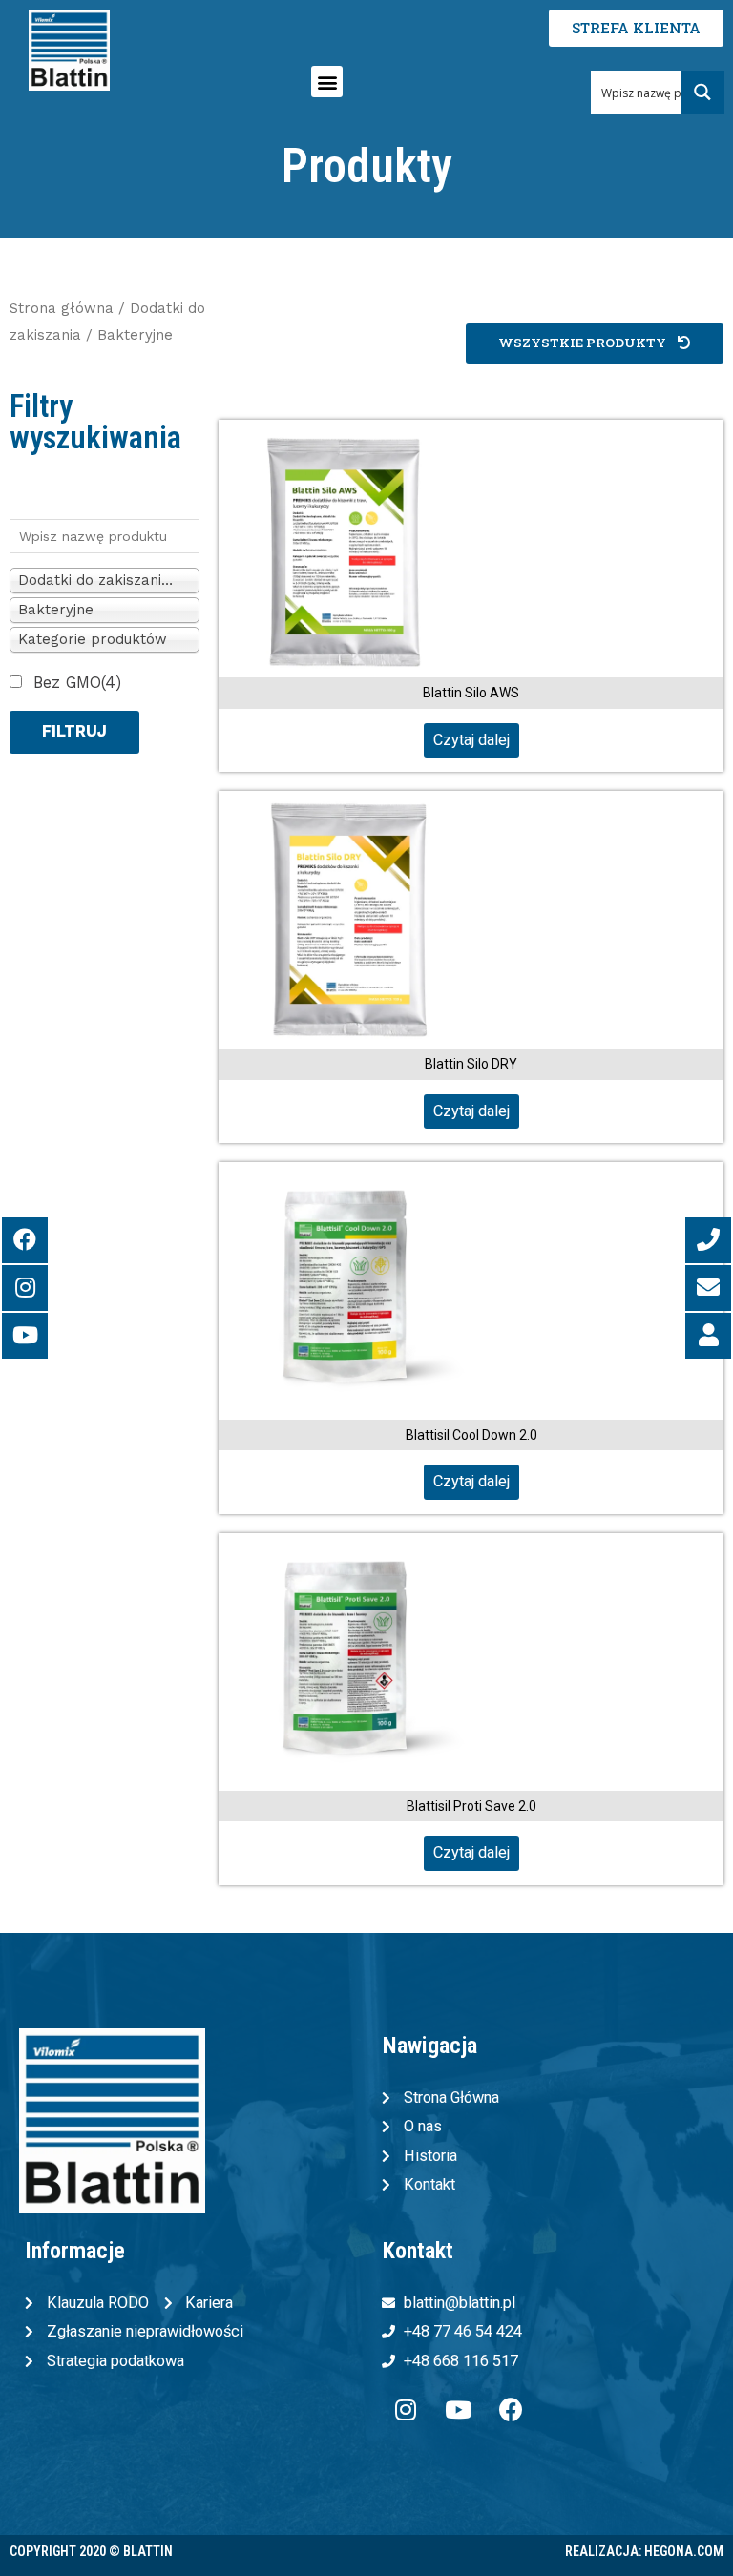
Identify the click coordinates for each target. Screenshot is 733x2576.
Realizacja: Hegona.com (644, 2551)
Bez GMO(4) (77, 683)
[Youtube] (458, 2409)
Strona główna (62, 308)
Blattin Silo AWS (471, 693)
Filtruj (74, 731)
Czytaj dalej (471, 740)
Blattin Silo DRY (471, 1064)
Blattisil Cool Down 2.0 (471, 1435)
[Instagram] (406, 2409)
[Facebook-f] (511, 2409)
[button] (327, 82)
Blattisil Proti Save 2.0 (471, 1806)
